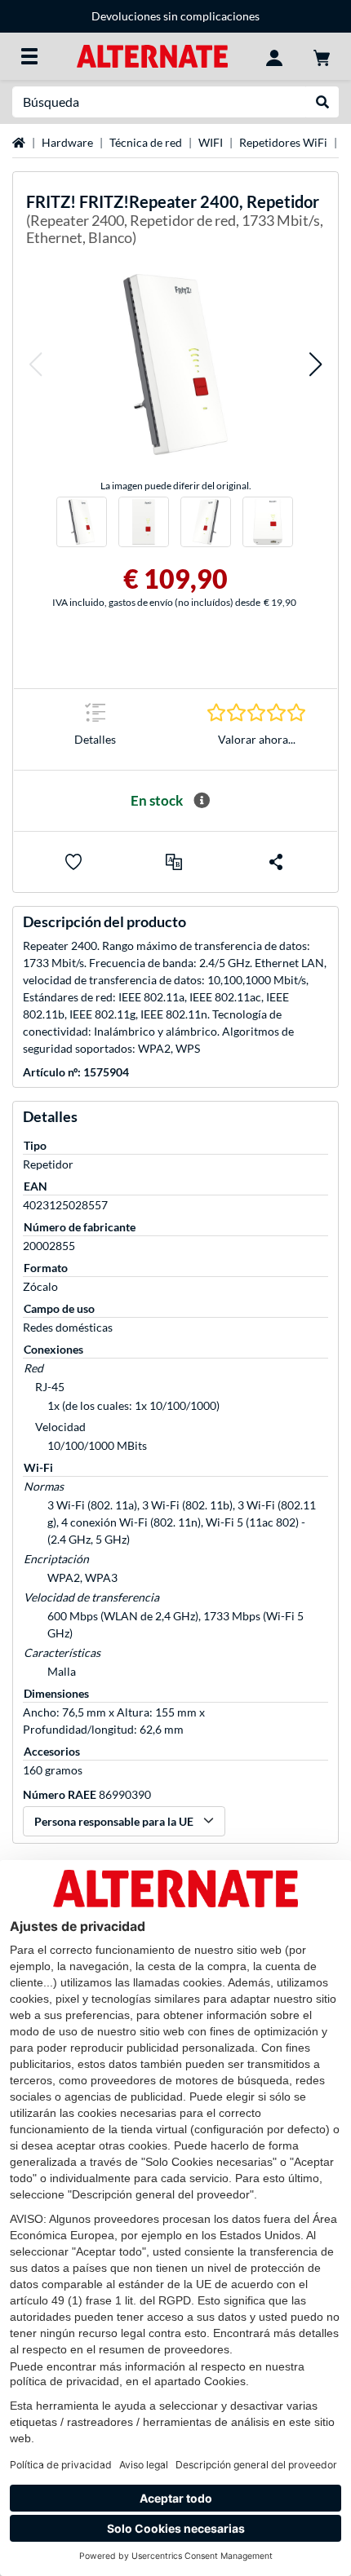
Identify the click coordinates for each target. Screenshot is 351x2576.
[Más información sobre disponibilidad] (202, 801)
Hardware (67, 142)
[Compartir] (276, 862)
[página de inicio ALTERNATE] (152, 55)
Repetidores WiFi (283, 142)
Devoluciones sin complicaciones (175, 16)
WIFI (211, 142)
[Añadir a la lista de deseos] (73, 862)
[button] (35, 364)
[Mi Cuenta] (274, 56)
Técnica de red (146, 142)
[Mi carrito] (322, 56)
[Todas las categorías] (29, 56)
